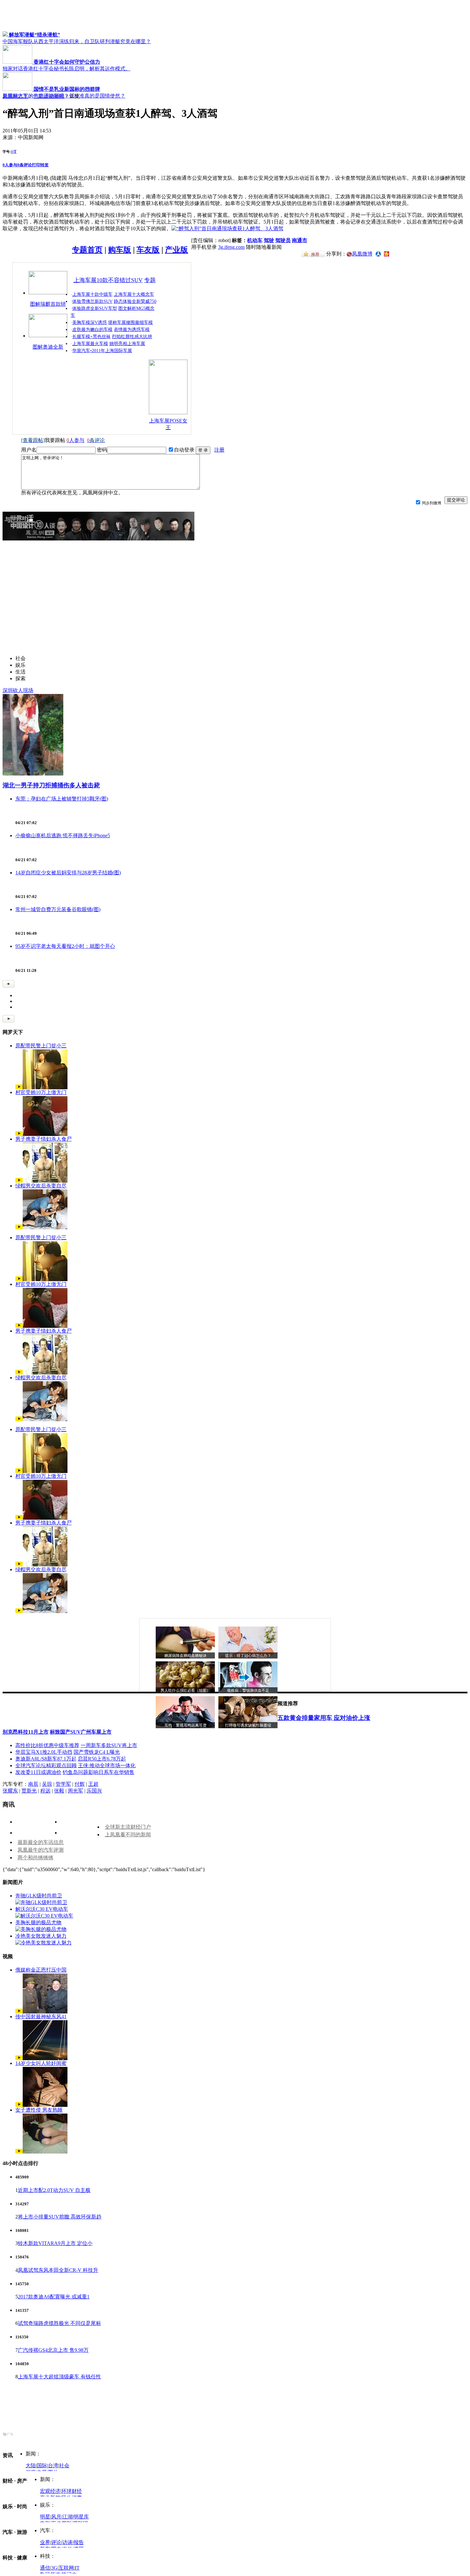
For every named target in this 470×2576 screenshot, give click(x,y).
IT (77, 2568)
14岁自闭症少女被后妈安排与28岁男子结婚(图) (68, 873)
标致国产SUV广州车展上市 (81, 1732)
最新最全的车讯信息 (41, 1842)
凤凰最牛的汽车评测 (41, 1850)
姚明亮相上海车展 (127, 344)
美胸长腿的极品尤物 (38, 1922)
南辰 (33, 1784)
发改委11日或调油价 (38, 1772)
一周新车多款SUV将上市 (109, 1745)
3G (54, 2568)
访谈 (67, 2542)
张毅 (59, 1791)
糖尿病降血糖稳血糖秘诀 (185, 1656)
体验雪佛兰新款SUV (92, 301)
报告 (79, 2542)
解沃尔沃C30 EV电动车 (42, 1909)
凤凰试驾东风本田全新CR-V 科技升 (58, 2270)
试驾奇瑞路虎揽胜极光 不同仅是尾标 (59, 2323)
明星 (45, 2517)
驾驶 (269, 240)
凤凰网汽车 (15, 96)
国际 (42, 2466)
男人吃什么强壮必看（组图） (185, 1690)
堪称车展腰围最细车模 (130, 323)
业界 (45, 2542)
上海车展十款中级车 (92, 294)
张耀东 (10, 1791)
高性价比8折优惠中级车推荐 (47, 1745)
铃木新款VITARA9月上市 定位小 (55, 2243)
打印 (36, 165)
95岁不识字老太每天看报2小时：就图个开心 (65, 946)
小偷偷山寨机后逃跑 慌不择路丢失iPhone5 (63, 835)
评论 (56, 2542)
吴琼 (47, 1784)
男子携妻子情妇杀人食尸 (43, 1139)
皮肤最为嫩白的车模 (92, 330)
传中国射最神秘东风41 (41, 2017)
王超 (93, 1784)
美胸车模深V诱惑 (90, 323)
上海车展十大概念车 (134, 294)
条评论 (25, 165)
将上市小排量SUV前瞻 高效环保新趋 (60, 2217)
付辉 (80, 1784)
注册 (219, 450)
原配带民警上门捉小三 (41, 1046)
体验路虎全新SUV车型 (95, 308)
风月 (56, 2517)
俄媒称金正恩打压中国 (41, 1970)
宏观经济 (50, 2491)
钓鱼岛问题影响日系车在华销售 (98, 1772)
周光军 (75, 1791)
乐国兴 (94, 1791)
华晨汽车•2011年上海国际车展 (102, 351)
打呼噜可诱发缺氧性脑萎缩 (248, 1725)
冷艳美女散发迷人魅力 (41, 1936)
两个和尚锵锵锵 (35, 1858)
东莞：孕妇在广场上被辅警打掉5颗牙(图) (62, 799)
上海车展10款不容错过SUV (108, 280)
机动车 (255, 240)
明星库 (81, 2517)
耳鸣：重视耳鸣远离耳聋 (185, 1725)
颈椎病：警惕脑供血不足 (248, 1690)
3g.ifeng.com (231, 247)
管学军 (63, 1784)
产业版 (176, 250)
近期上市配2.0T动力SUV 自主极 (54, 2190)
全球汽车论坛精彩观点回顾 (46, 1765)
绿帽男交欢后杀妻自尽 (41, 1186)
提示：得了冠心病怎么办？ (248, 1656)
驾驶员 (283, 240)
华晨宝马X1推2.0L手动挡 (44, 1752)
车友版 (148, 250)
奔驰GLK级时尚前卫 (39, 1896)
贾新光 (29, 1791)
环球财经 (72, 2491)
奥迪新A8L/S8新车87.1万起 (46, 1759)
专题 (150, 280)
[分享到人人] (378, 253)
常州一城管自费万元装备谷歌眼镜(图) (58, 909)
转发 (44, 165)
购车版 (120, 250)
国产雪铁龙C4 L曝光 (97, 1752)
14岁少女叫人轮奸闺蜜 (41, 2063)
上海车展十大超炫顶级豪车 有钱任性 (59, 2377)
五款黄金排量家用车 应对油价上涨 (324, 1718)
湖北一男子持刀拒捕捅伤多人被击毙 (51, 785)
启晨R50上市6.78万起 (102, 1759)
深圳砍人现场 (18, 690)
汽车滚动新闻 (49, 96)
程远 (45, 1791)
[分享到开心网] (387, 253)
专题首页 (87, 250)
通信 (45, 2568)
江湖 (67, 2517)
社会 (64, 2466)
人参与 (10, 165)
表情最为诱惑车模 (132, 330)
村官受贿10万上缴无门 (41, 1092)
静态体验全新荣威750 (135, 301)
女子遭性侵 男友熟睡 (39, 2110)
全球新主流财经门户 (128, 1827)
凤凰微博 (362, 254)
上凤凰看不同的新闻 (128, 1835)
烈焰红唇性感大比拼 (132, 337)
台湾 (53, 2466)
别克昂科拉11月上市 (26, 1732)
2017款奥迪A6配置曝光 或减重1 (54, 2297)
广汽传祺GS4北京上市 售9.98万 (53, 2350)
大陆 (31, 2466)
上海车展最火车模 (90, 344)
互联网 (66, 2568)
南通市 (300, 240)
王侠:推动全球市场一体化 (107, 1765)
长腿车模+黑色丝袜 (91, 337)
